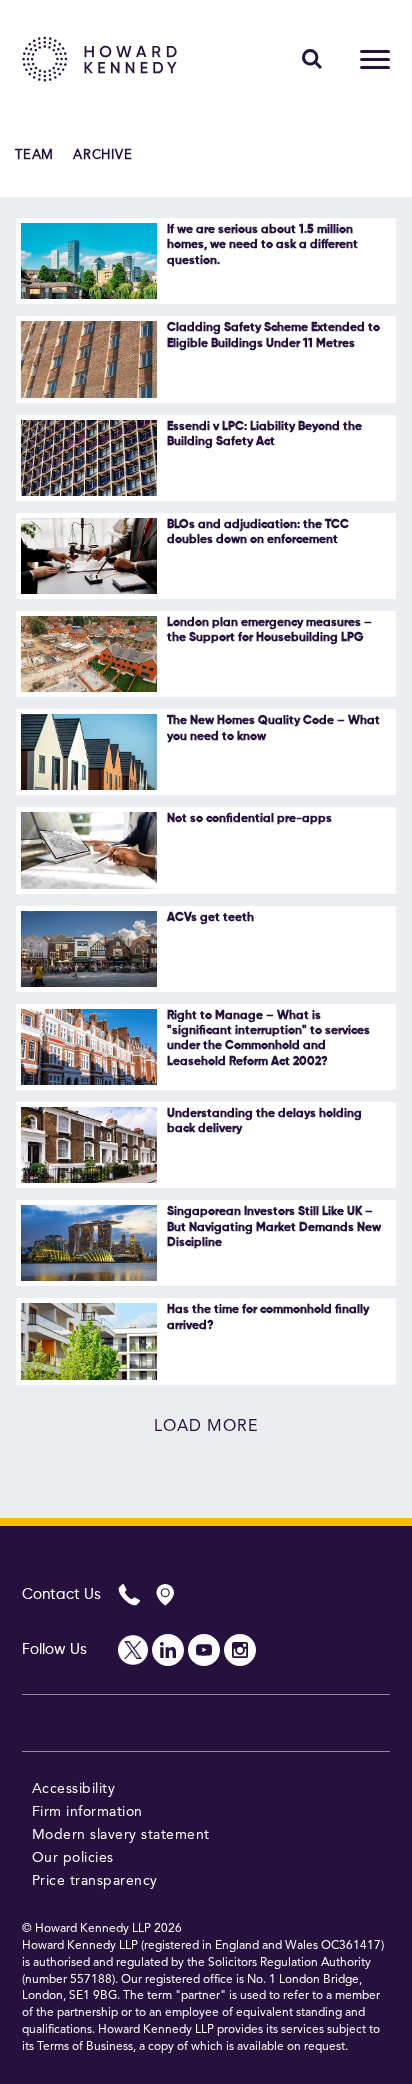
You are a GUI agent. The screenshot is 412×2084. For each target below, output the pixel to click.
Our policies (73, 1858)
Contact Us (61, 1594)
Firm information (87, 1812)
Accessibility (74, 1789)
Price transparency (95, 1881)
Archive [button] (102, 155)
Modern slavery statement (121, 1835)
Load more (206, 1427)
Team (34, 155)
